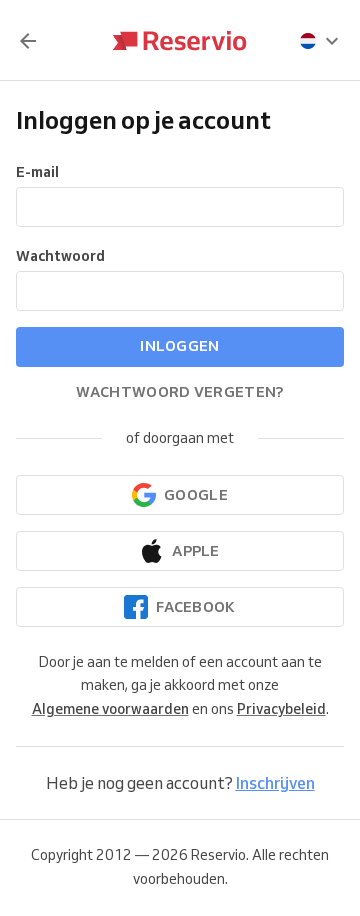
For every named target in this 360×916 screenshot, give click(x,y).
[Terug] (28, 41)
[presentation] (320, 41)
